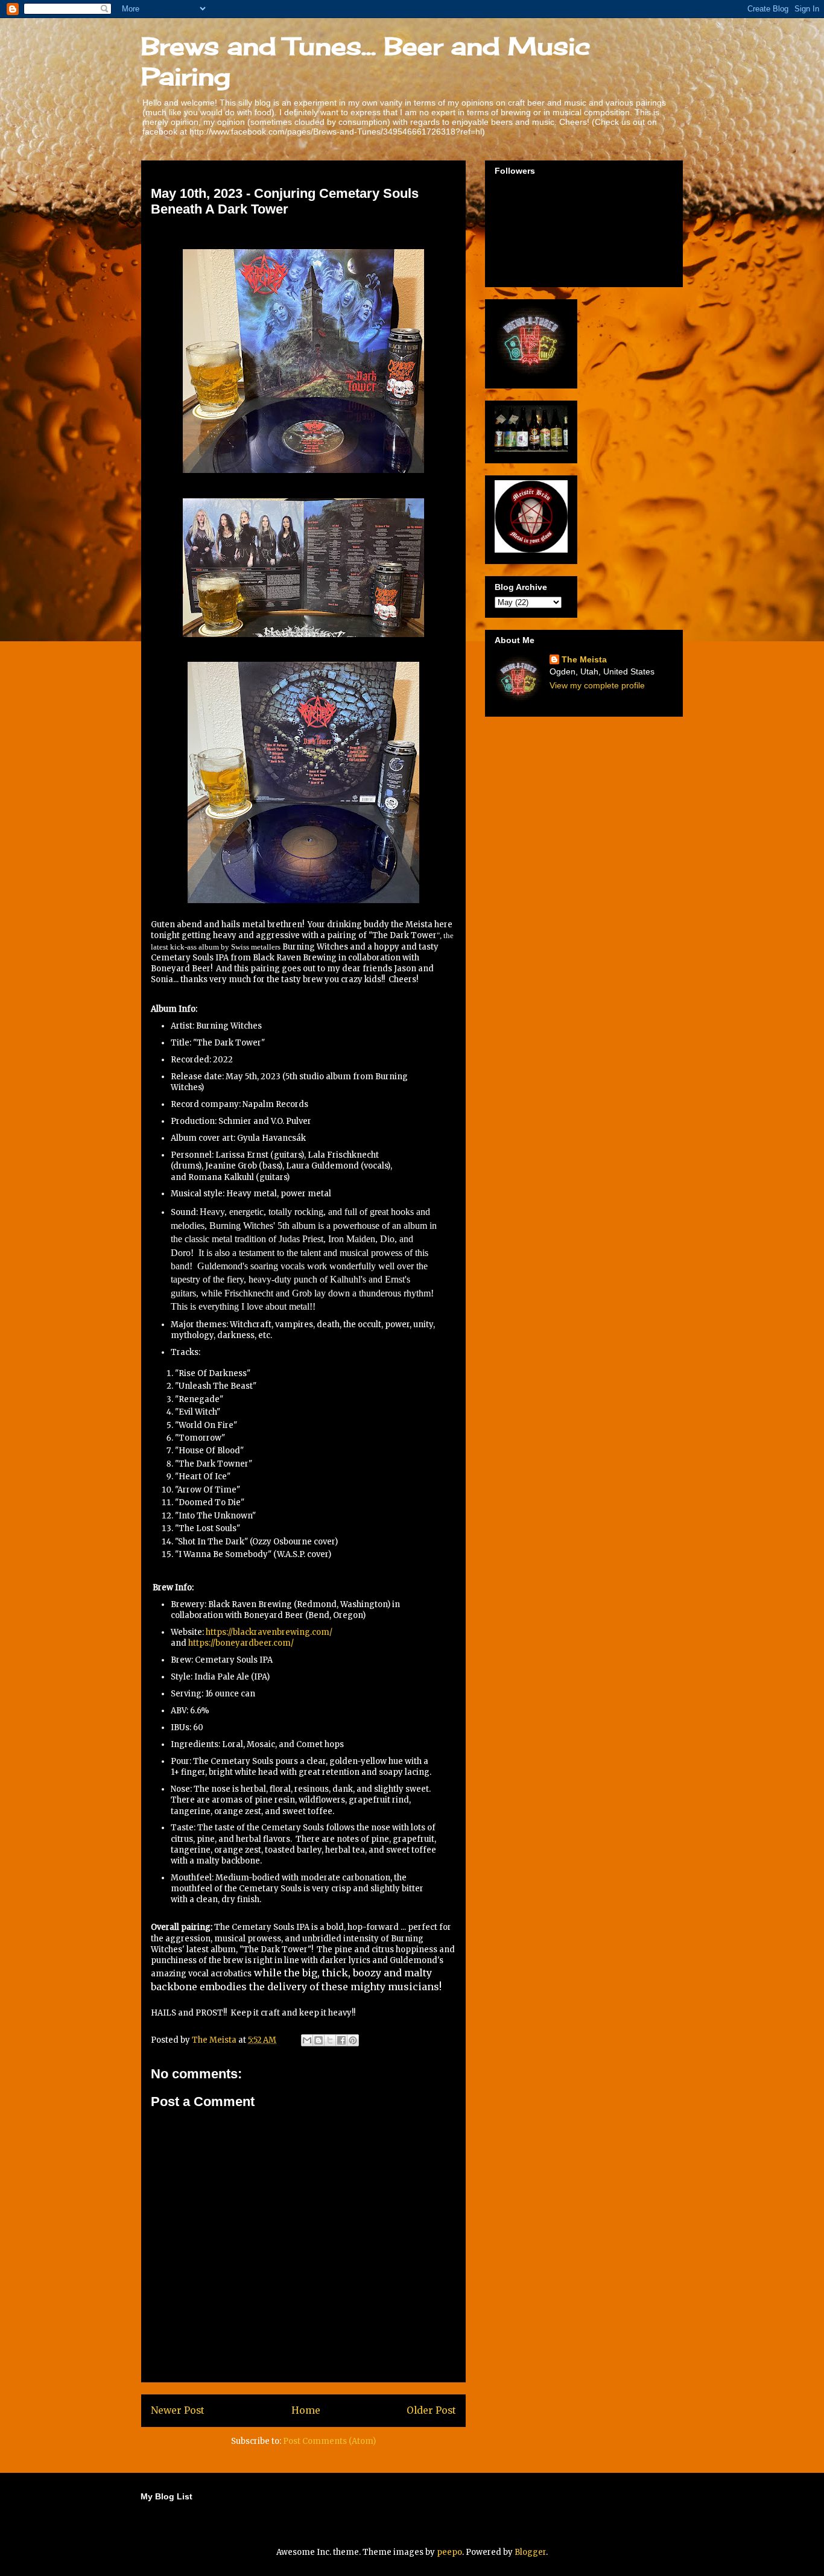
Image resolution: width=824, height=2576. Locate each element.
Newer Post (178, 2410)
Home (306, 2410)
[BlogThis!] (319, 2040)
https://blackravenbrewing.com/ (269, 1632)
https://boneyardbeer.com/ (241, 1643)
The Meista (584, 659)
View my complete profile (597, 685)
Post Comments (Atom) (329, 2441)
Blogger (530, 2552)
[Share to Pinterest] (353, 2040)
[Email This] (307, 2040)
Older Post (431, 2410)
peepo (449, 2552)
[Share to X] (330, 2040)
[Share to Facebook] (341, 2040)
